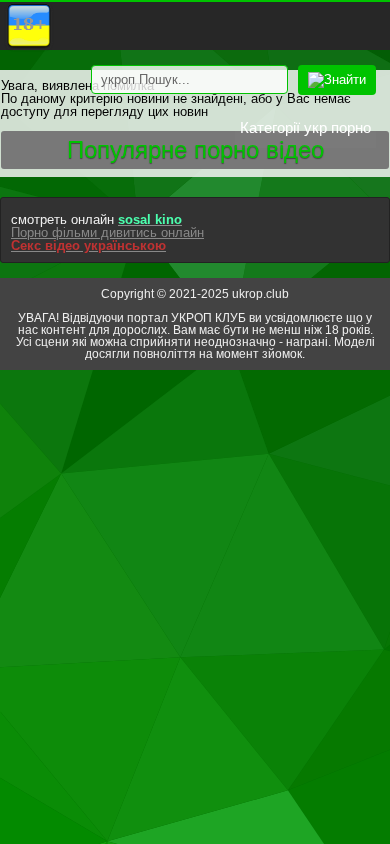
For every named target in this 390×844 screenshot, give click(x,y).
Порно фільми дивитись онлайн (107, 232)
